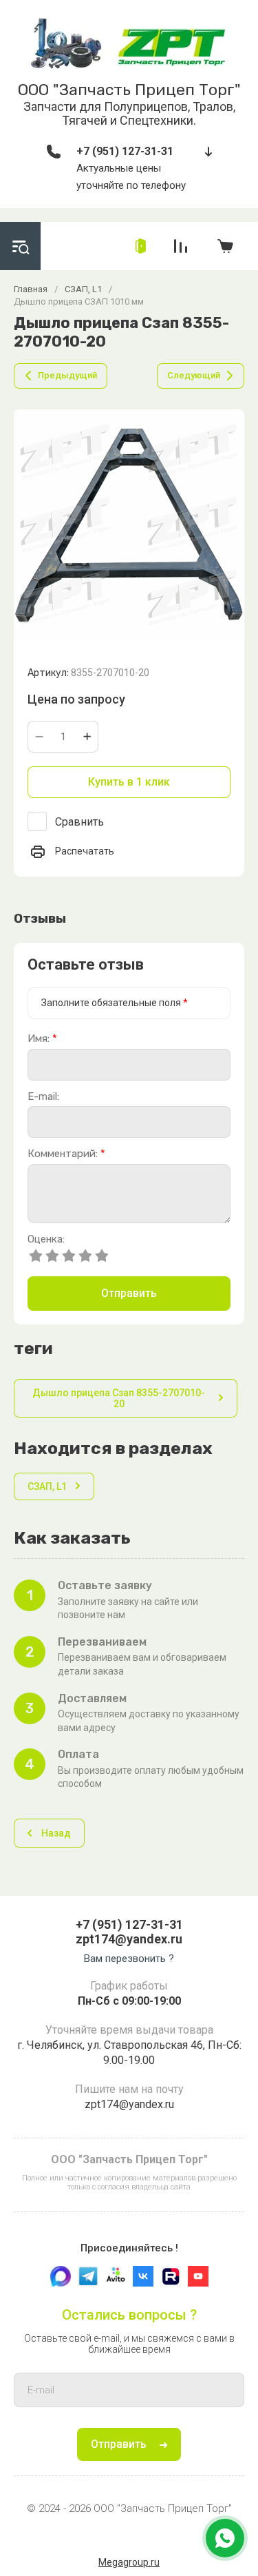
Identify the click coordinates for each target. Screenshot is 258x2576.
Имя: (42, 1039)
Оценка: (46, 1239)
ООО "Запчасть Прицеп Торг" (129, 90)
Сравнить (79, 822)
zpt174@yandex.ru (129, 1939)
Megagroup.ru (129, 2562)
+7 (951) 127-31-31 (125, 151)
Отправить (129, 1293)
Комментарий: (66, 1154)
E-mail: (43, 1097)
